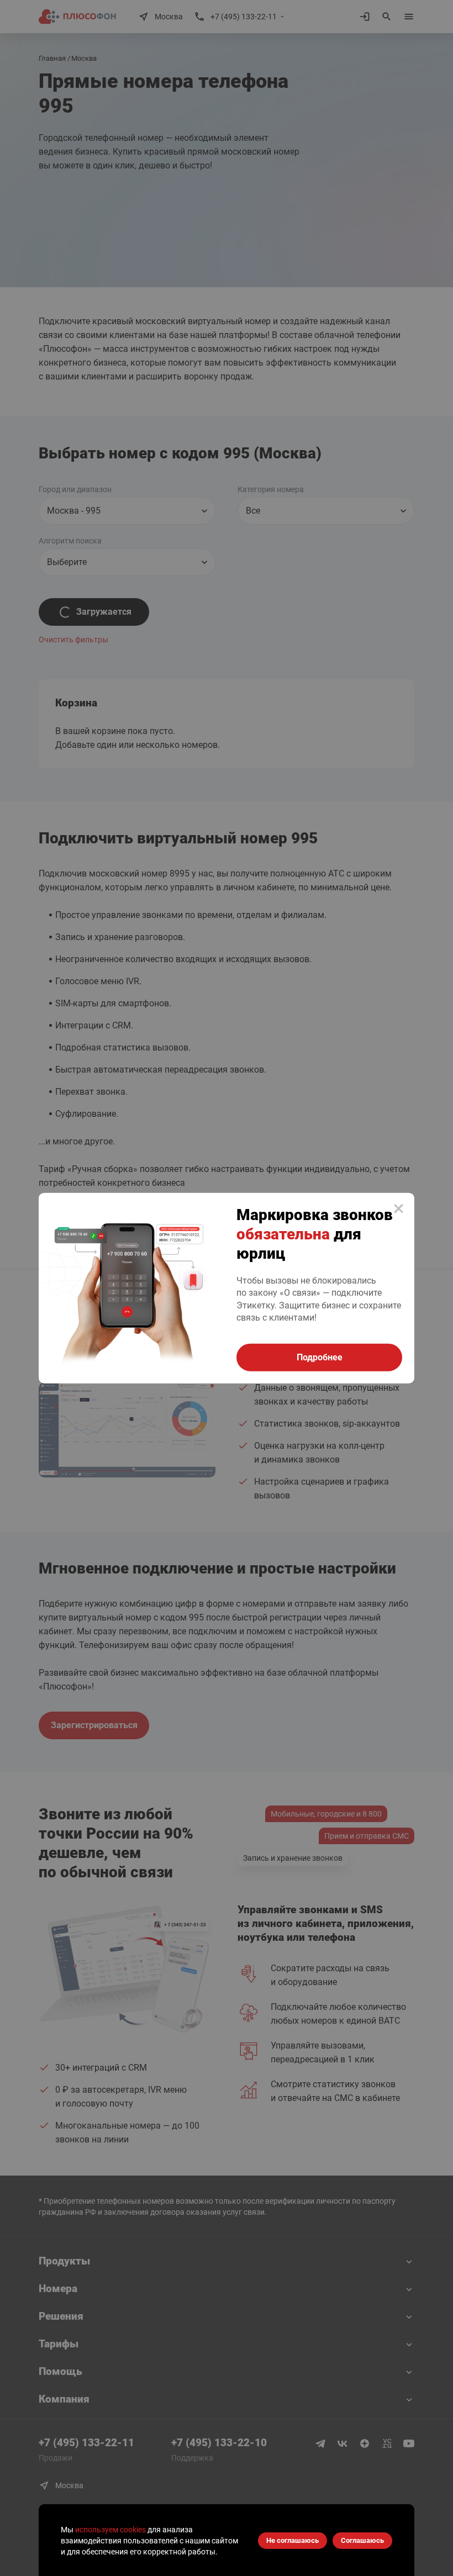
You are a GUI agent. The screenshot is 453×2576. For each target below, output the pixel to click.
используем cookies (110, 2530)
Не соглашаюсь (293, 2540)
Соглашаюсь (362, 2540)
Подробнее (320, 1357)
